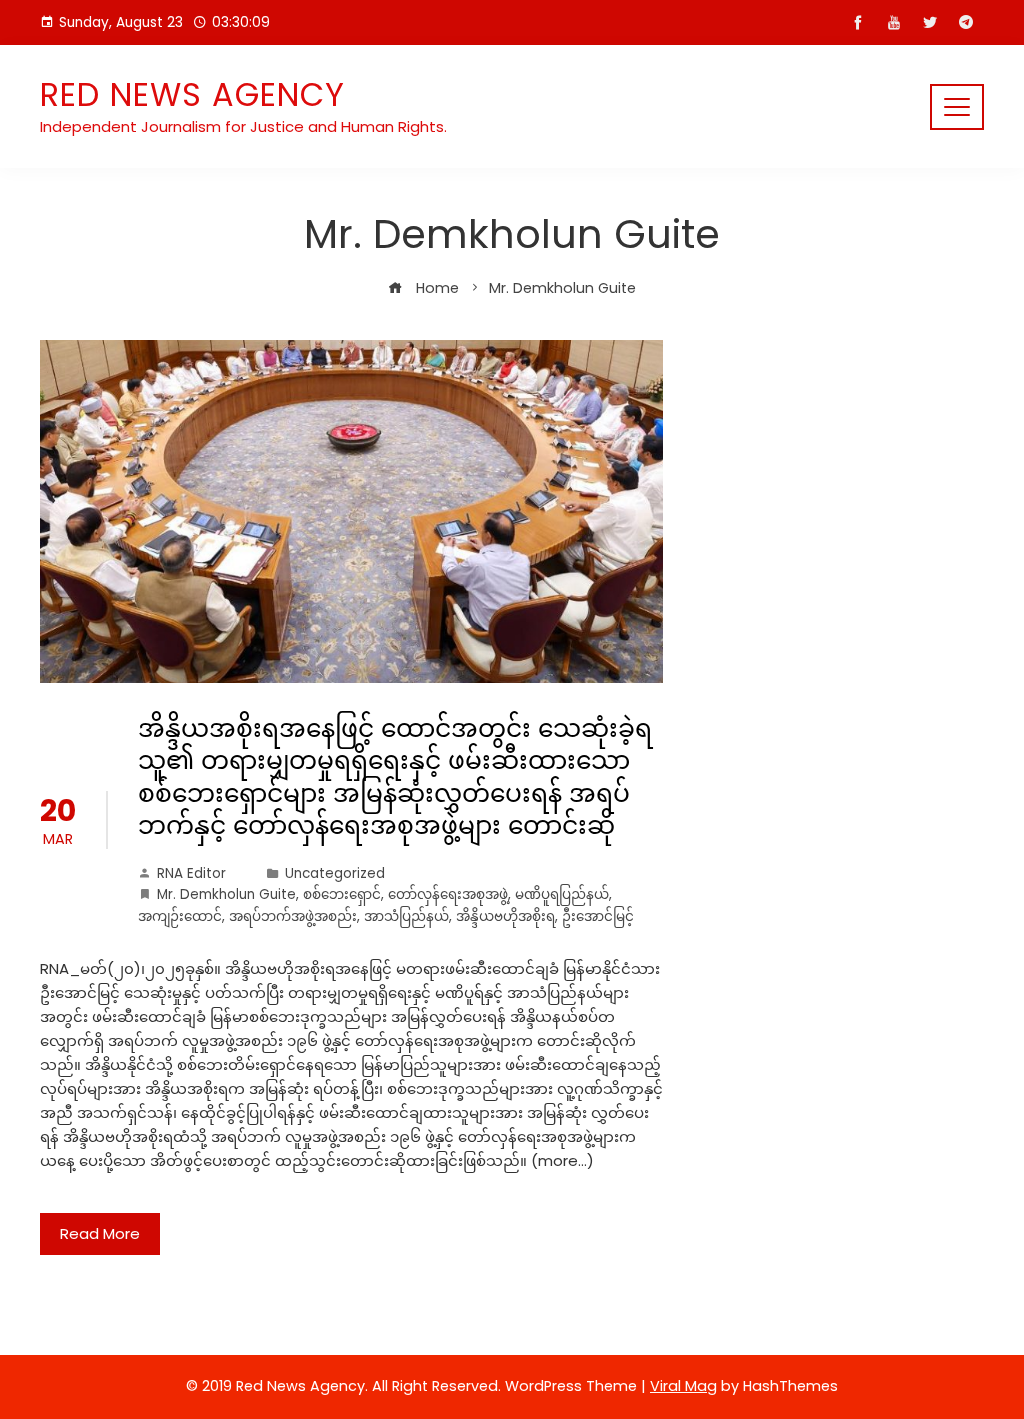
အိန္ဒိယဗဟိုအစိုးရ (505, 916)
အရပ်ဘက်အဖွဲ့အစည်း (293, 916)
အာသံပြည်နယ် (406, 916)
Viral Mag (683, 1386)
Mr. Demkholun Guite (226, 894)
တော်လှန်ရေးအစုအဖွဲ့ (448, 894)
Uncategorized (335, 873)
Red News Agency (192, 94)
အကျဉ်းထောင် (180, 916)
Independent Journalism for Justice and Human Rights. (243, 126)
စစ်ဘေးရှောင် (342, 894)
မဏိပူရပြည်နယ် (562, 894)
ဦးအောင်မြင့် (598, 916)
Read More (100, 1233)
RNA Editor (191, 873)
